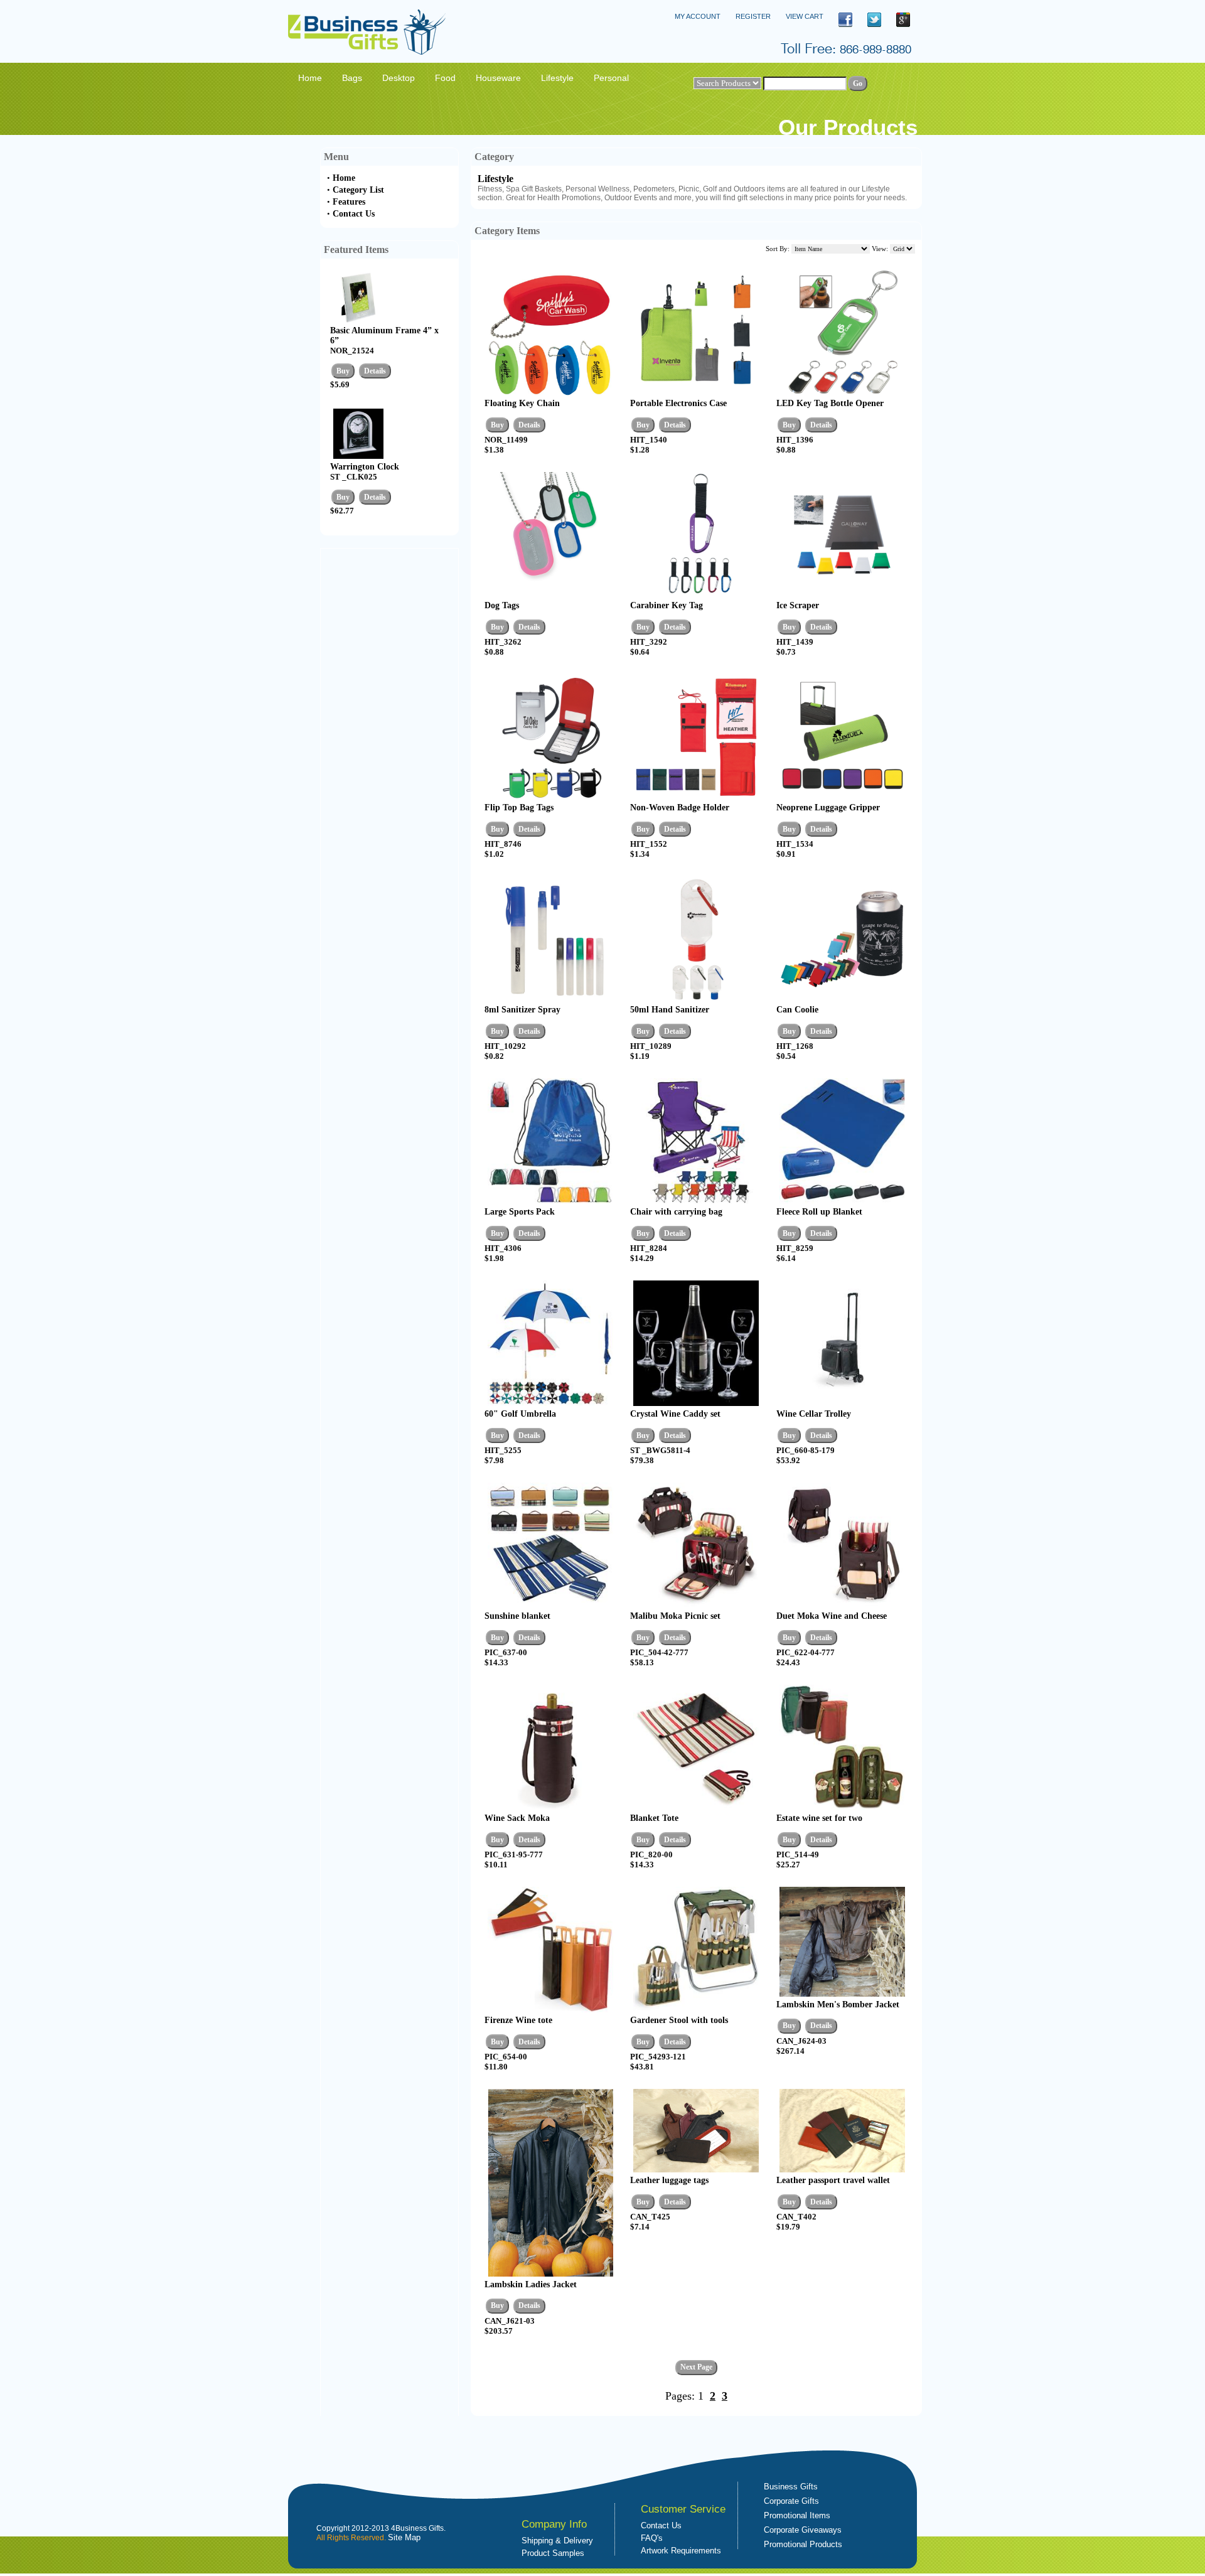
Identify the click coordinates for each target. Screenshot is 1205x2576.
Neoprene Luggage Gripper (828, 808)
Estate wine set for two (819, 1818)
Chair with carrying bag (676, 1212)
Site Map (404, 2537)
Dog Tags (502, 605)
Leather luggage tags (669, 2180)
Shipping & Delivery (557, 2541)
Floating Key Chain (522, 403)
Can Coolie (797, 1010)
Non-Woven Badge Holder (680, 808)
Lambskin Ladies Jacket (531, 2284)
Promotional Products (803, 2544)
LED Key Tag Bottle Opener (830, 403)
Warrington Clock (365, 467)
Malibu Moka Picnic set (675, 1616)
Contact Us (354, 214)
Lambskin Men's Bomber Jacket (838, 2004)
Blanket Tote (654, 1818)
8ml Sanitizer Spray (522, 1010)
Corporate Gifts (791, 2501)
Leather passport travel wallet (833, 2180)
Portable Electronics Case (678, 403)
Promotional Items (797, 2515)
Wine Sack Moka (517, 1818)
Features (349, 202)
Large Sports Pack (520, 1212)
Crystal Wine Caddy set (675, 1414)
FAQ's (652, 2538)
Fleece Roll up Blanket (819, 1212)
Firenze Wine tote (518, 2020)
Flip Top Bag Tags (519, 808)
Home (344, 178)
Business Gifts (791, 2487)
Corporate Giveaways (803, 2530)
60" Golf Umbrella (520, 1414)
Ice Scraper (798, 605)
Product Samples (553, 2553)
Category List (358, 190)
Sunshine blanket (517, 1616)
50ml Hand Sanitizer (670, 1010)
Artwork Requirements (681, 2551)
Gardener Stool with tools (679, 2020)
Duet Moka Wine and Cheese (832, 1616)
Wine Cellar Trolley (814, 1414)
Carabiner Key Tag (667, 605)
